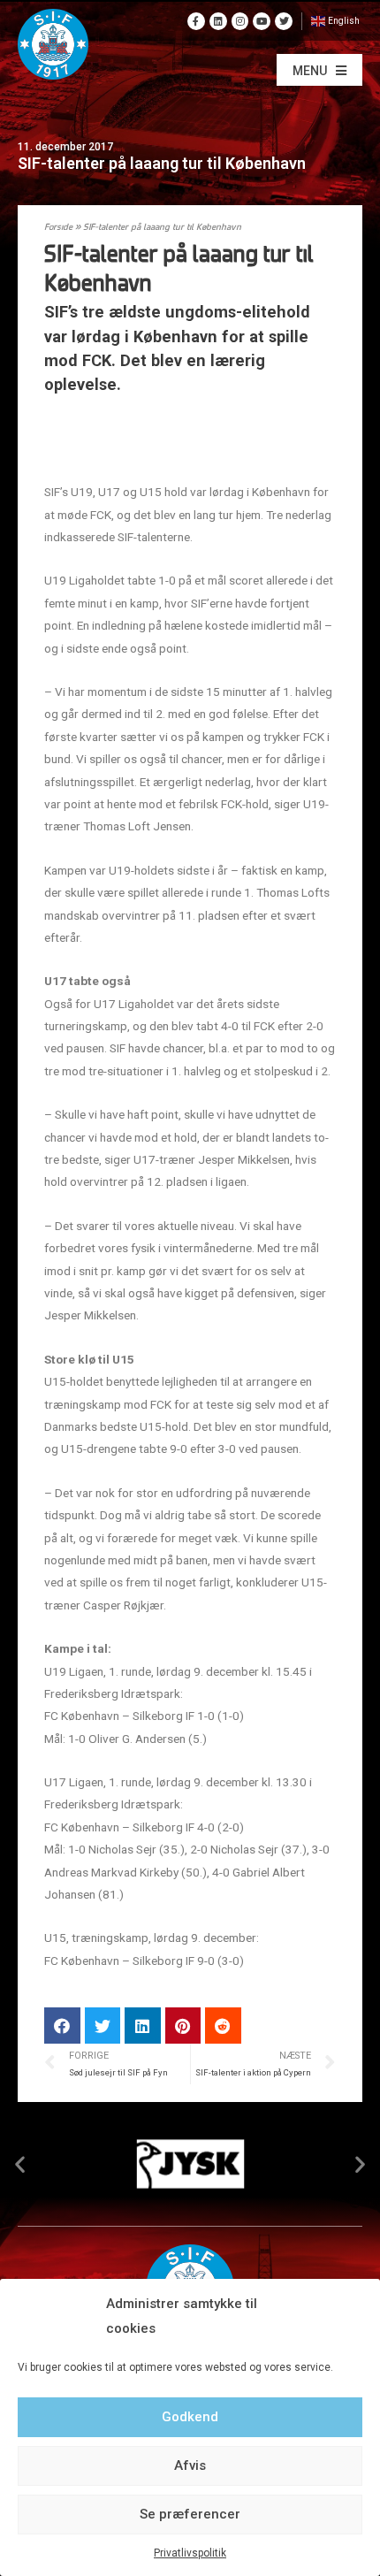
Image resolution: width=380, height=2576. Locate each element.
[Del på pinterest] (183, 2026)
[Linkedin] (218, 21)
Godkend (190, 2417)
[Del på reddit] (223, 2026)
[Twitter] (284, 21)
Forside (58, 228)
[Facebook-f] (196, 21)
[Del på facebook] (62, 2026)
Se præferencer (190, 2514)
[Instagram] (240, 21)
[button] (319, 70)
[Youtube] (262, 21)
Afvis (190, 2465)
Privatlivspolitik (190, 2553)
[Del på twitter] (103, 2026)
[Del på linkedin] (143, 2026)
